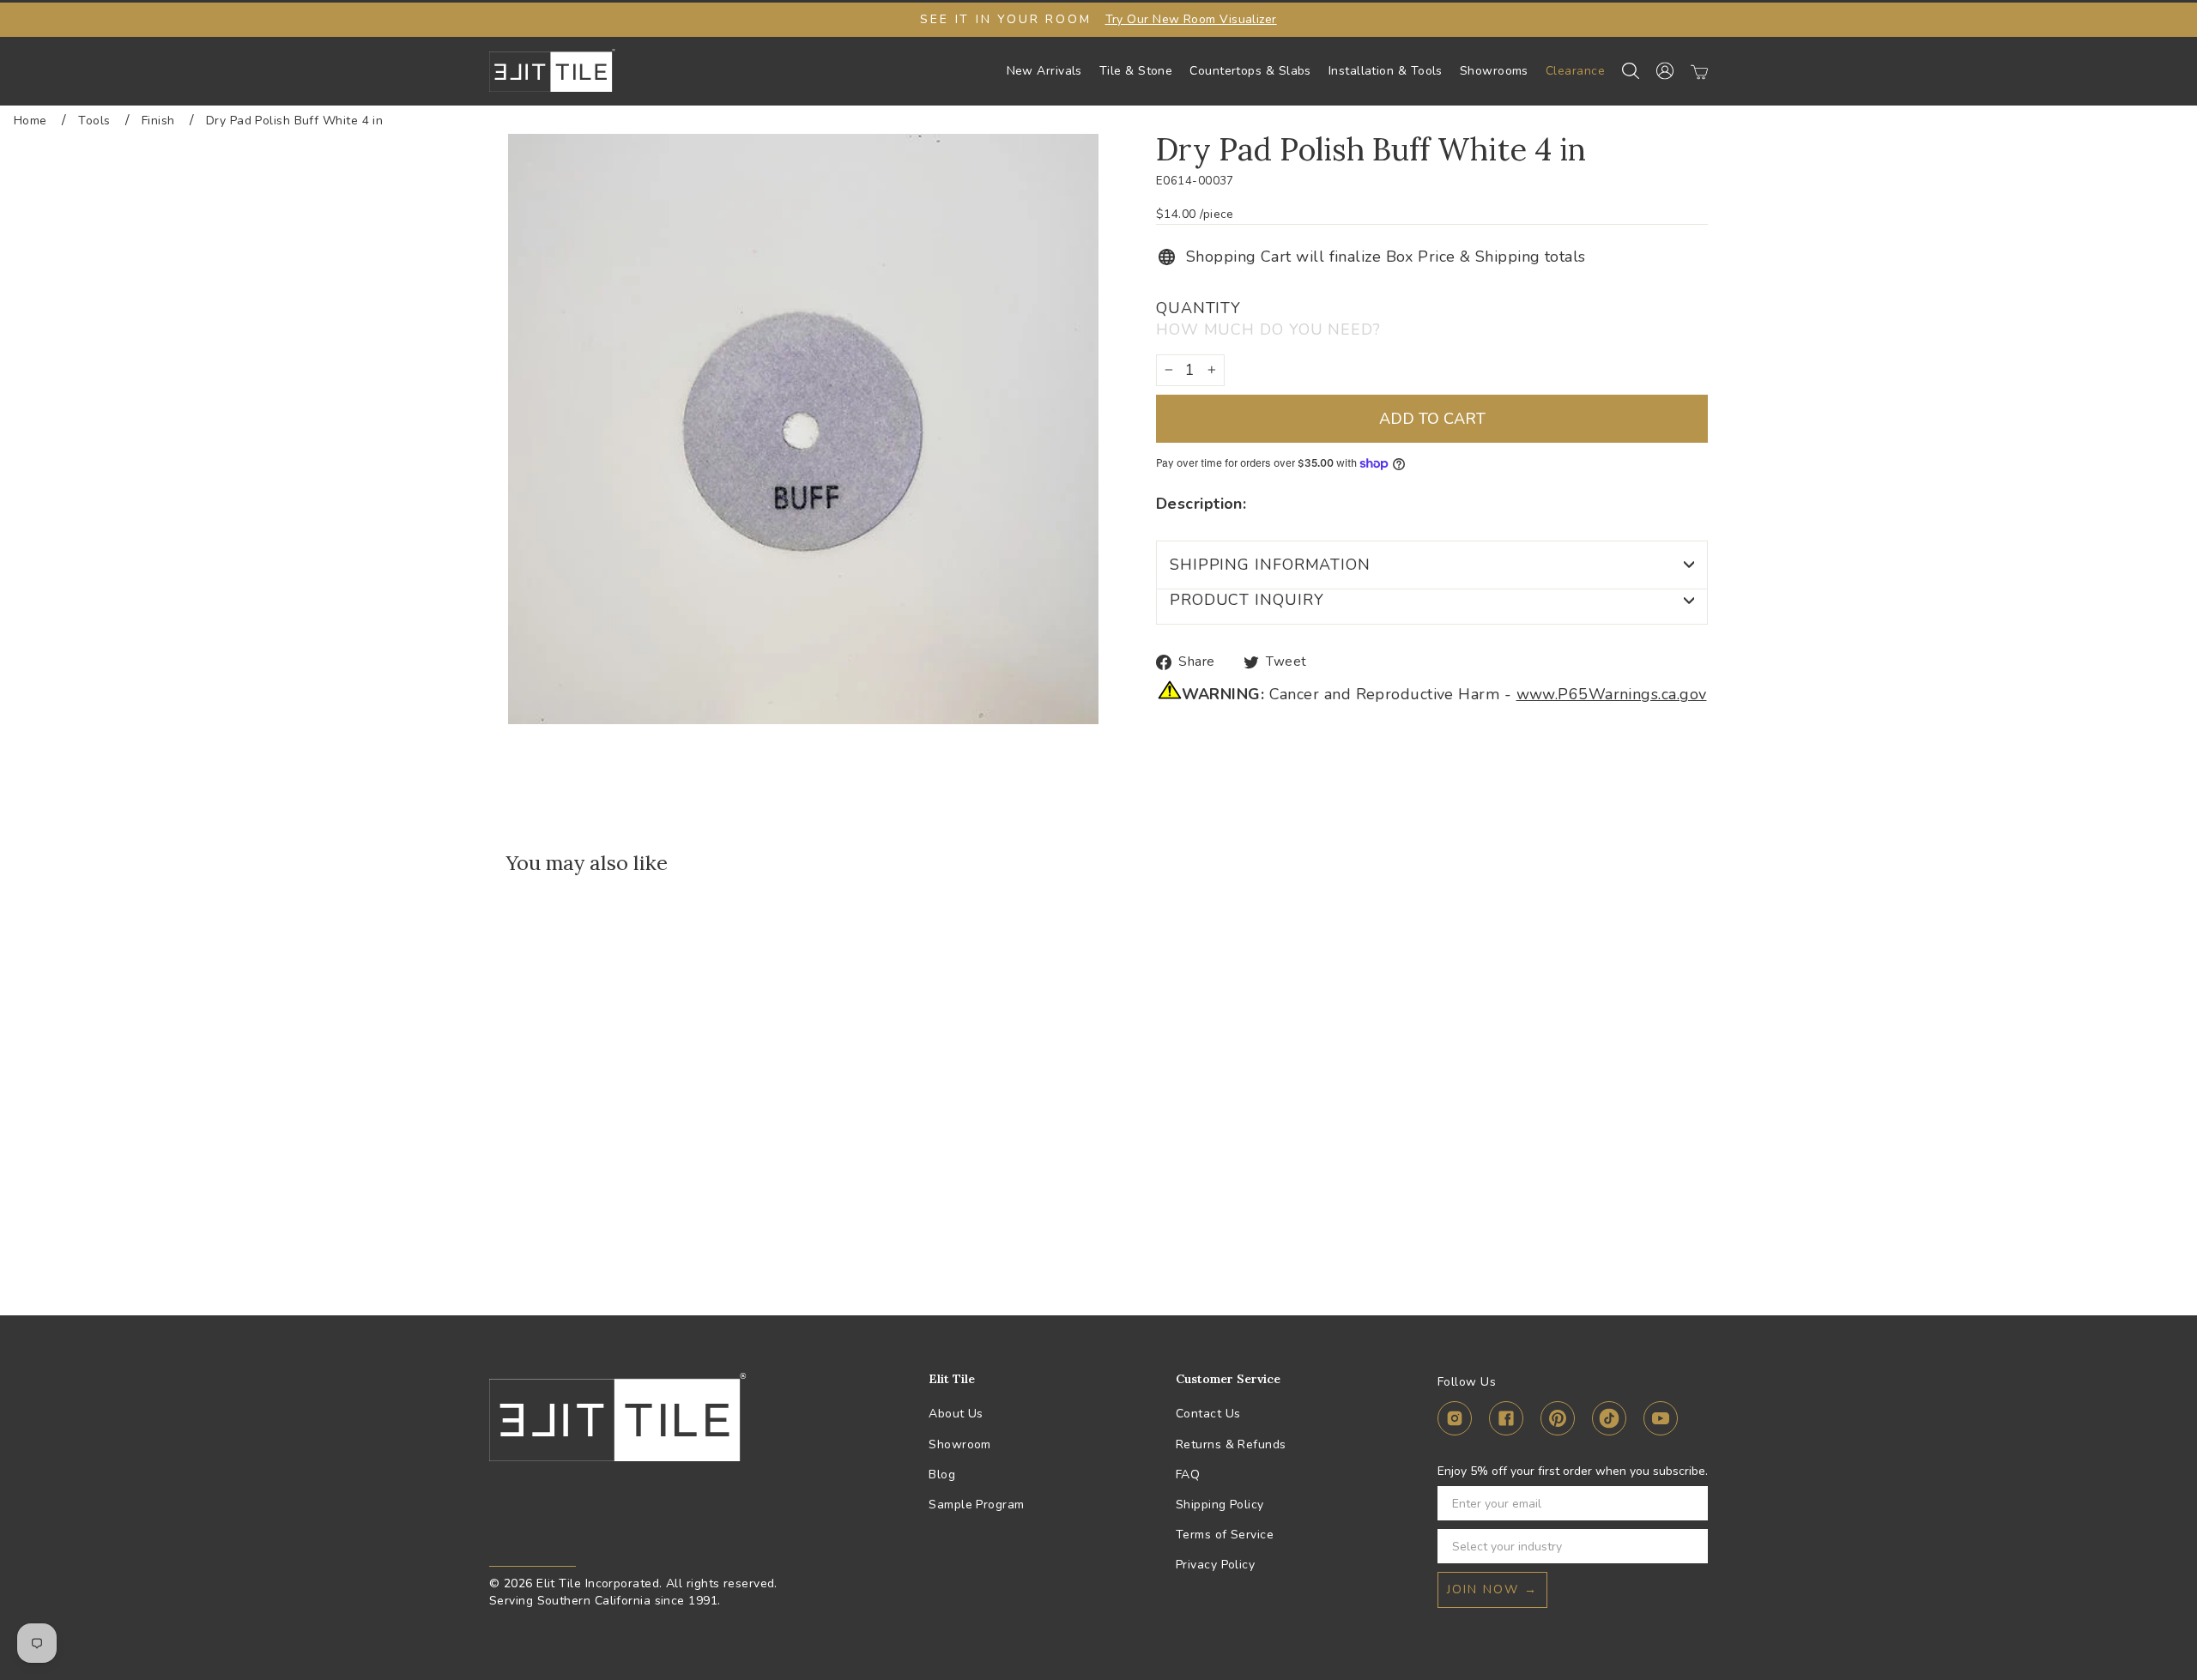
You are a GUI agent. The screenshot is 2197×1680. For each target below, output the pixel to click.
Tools (94, 121)
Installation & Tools (1386, 71)
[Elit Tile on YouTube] (1661, 1421)
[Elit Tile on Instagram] (1455, 1421)
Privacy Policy (1215, 1565)
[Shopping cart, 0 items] (1699, 71)
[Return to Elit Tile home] (552, 70)
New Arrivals (1044, 71)
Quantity (1268, 319)
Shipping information (1270, 565)
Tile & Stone (1136, 71)
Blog (942, 1475)
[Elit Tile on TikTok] (1609, 1421)
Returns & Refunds (1231, 1444)
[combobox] (1568, 1546)
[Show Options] (1692, 1546)
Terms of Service (1225, 1535)
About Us (956, 1414)
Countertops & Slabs (1250, 71)
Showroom (960, 1444)
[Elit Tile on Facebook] (1506, 1421)
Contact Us (1208, 1414)
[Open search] (1631, 71)
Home (30, 121)
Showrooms (1494, 71)
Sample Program (976, 1505)
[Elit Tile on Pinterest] (1558, 1421)
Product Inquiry (1247, 600)
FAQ (1188, 1475)
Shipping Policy (1220, 1505)
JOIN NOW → (1492, 1589)
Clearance (1575, 71)
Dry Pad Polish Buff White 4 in (295, 121)
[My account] (1665, 71)
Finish (158, 121)
